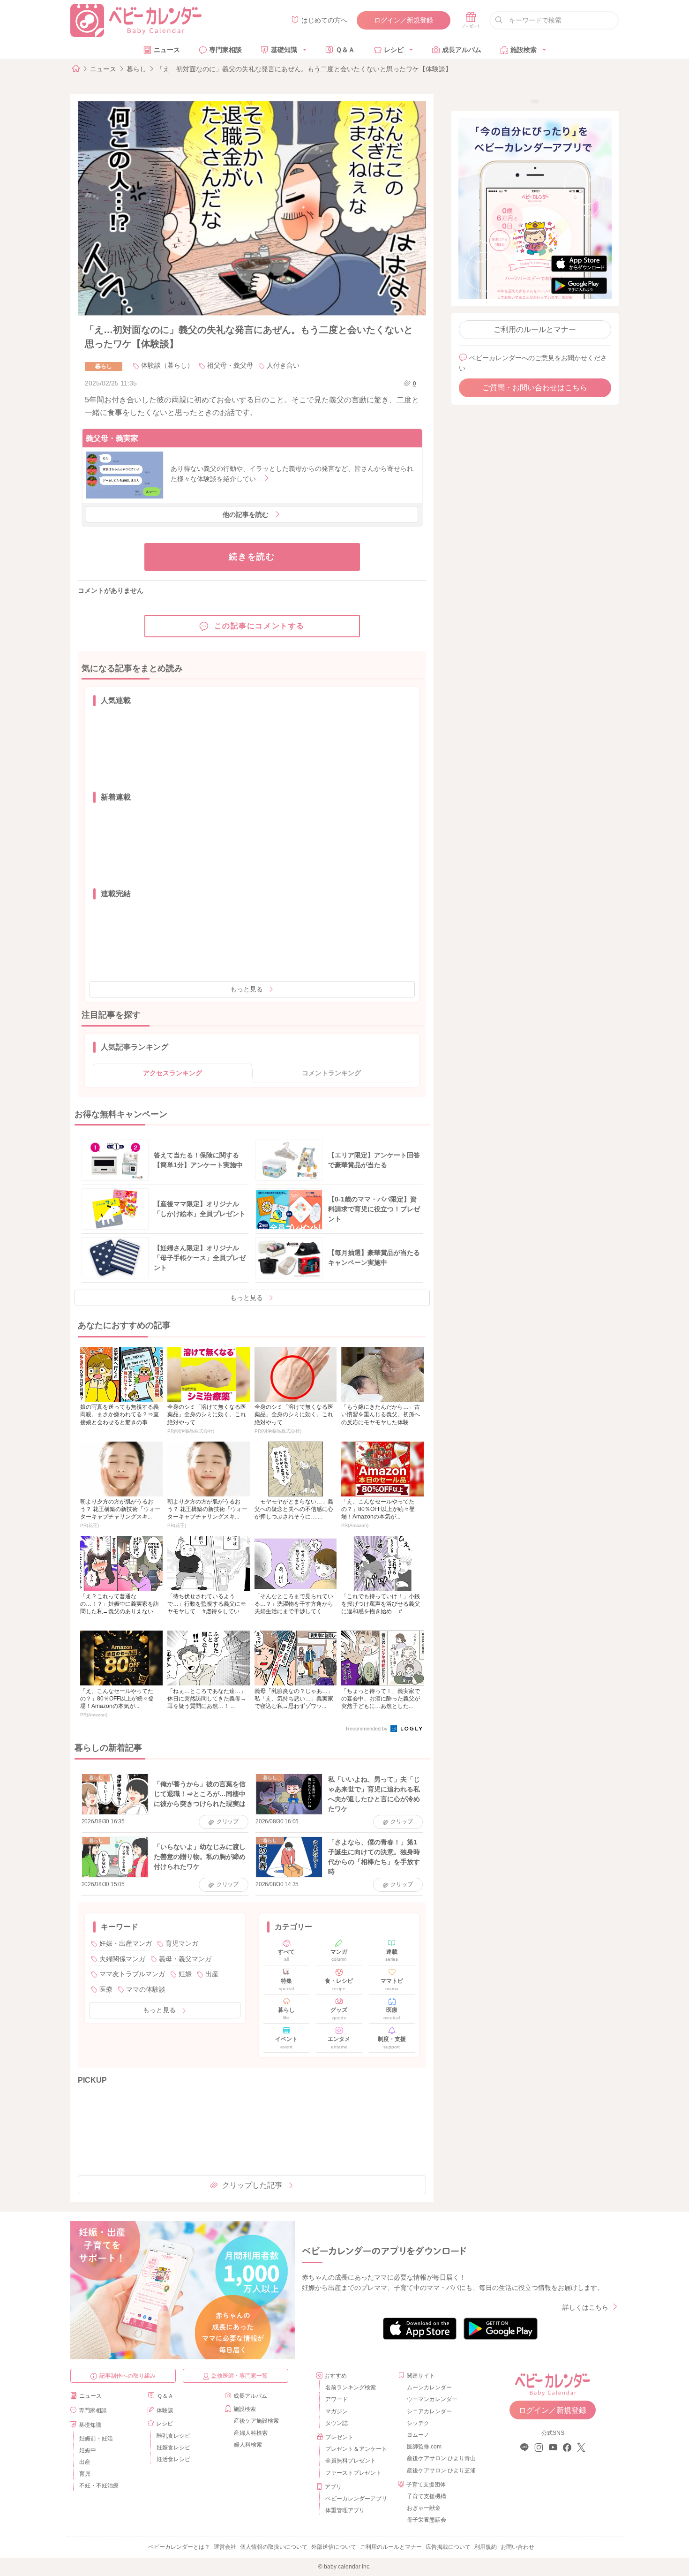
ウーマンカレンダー (432, 2399)
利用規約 (486, 2547)
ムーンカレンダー (429, 2387)
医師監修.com (424, 2447)
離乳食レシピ (173, 2436)
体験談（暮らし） (167, 365)
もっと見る (247, 989)
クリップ (228, 1821)
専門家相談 (225, 50)
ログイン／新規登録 (404, 20)
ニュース (167, 50)
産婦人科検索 (251, 2433)
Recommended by (367, 1729)
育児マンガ (182, 1943)
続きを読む (252, 557)
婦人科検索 (248, 2445)
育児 (85, 2474)
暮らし (136, 69)
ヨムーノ (418, 2435)
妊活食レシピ (173, 2459)
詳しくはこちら (585, 2307)
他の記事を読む (246, 514)
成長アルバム (462, 50)
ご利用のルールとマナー (535, 329)
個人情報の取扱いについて (274, 2547)
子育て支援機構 (427, 2496)
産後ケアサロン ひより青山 (440, 2458)
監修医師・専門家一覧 (240, 2376)
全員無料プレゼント (351, 2461)
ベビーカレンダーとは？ (179, 2547)
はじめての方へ (324, 20)
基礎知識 (284, 50)
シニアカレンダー (429, 2411)
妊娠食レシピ (173, 2448)
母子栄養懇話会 (427, 2520)
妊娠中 (88, 2450)
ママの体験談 (146, 1989)
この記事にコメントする (260, 626)
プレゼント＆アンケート (356, 2449)
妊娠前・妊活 (96, 2439)
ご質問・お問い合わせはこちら (535, 388)
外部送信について (334, 2547)
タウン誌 (337, 2423)
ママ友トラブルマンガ (132, 1974)
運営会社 (225, 2547)
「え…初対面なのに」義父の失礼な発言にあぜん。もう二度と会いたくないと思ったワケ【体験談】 (304, 69)
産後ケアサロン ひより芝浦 (440, 2470)
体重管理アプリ (345, 2510)
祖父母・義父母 (230, 365)
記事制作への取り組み (127, 2376)
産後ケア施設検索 (256, 2421)
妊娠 (185, 1974)
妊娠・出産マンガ (126, 1943)
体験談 (165, 2410)
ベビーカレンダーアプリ (356, 2499)
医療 (106, 1989)
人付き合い (283, 365)
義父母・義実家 (112, 438)
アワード (337, 2399)
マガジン (337, 2411)
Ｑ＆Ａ (345, 50)
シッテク (418, 2423)
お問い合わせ (517, 2547)
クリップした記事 (252, 2185)
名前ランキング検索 (351, 2387)
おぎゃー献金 (424, 2508)
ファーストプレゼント (353, 2473)
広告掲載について (448, 2547)
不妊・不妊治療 (99, 2485)
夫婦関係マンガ (122, 1959)
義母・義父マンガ (185, 1959)
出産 (212, 1974)
